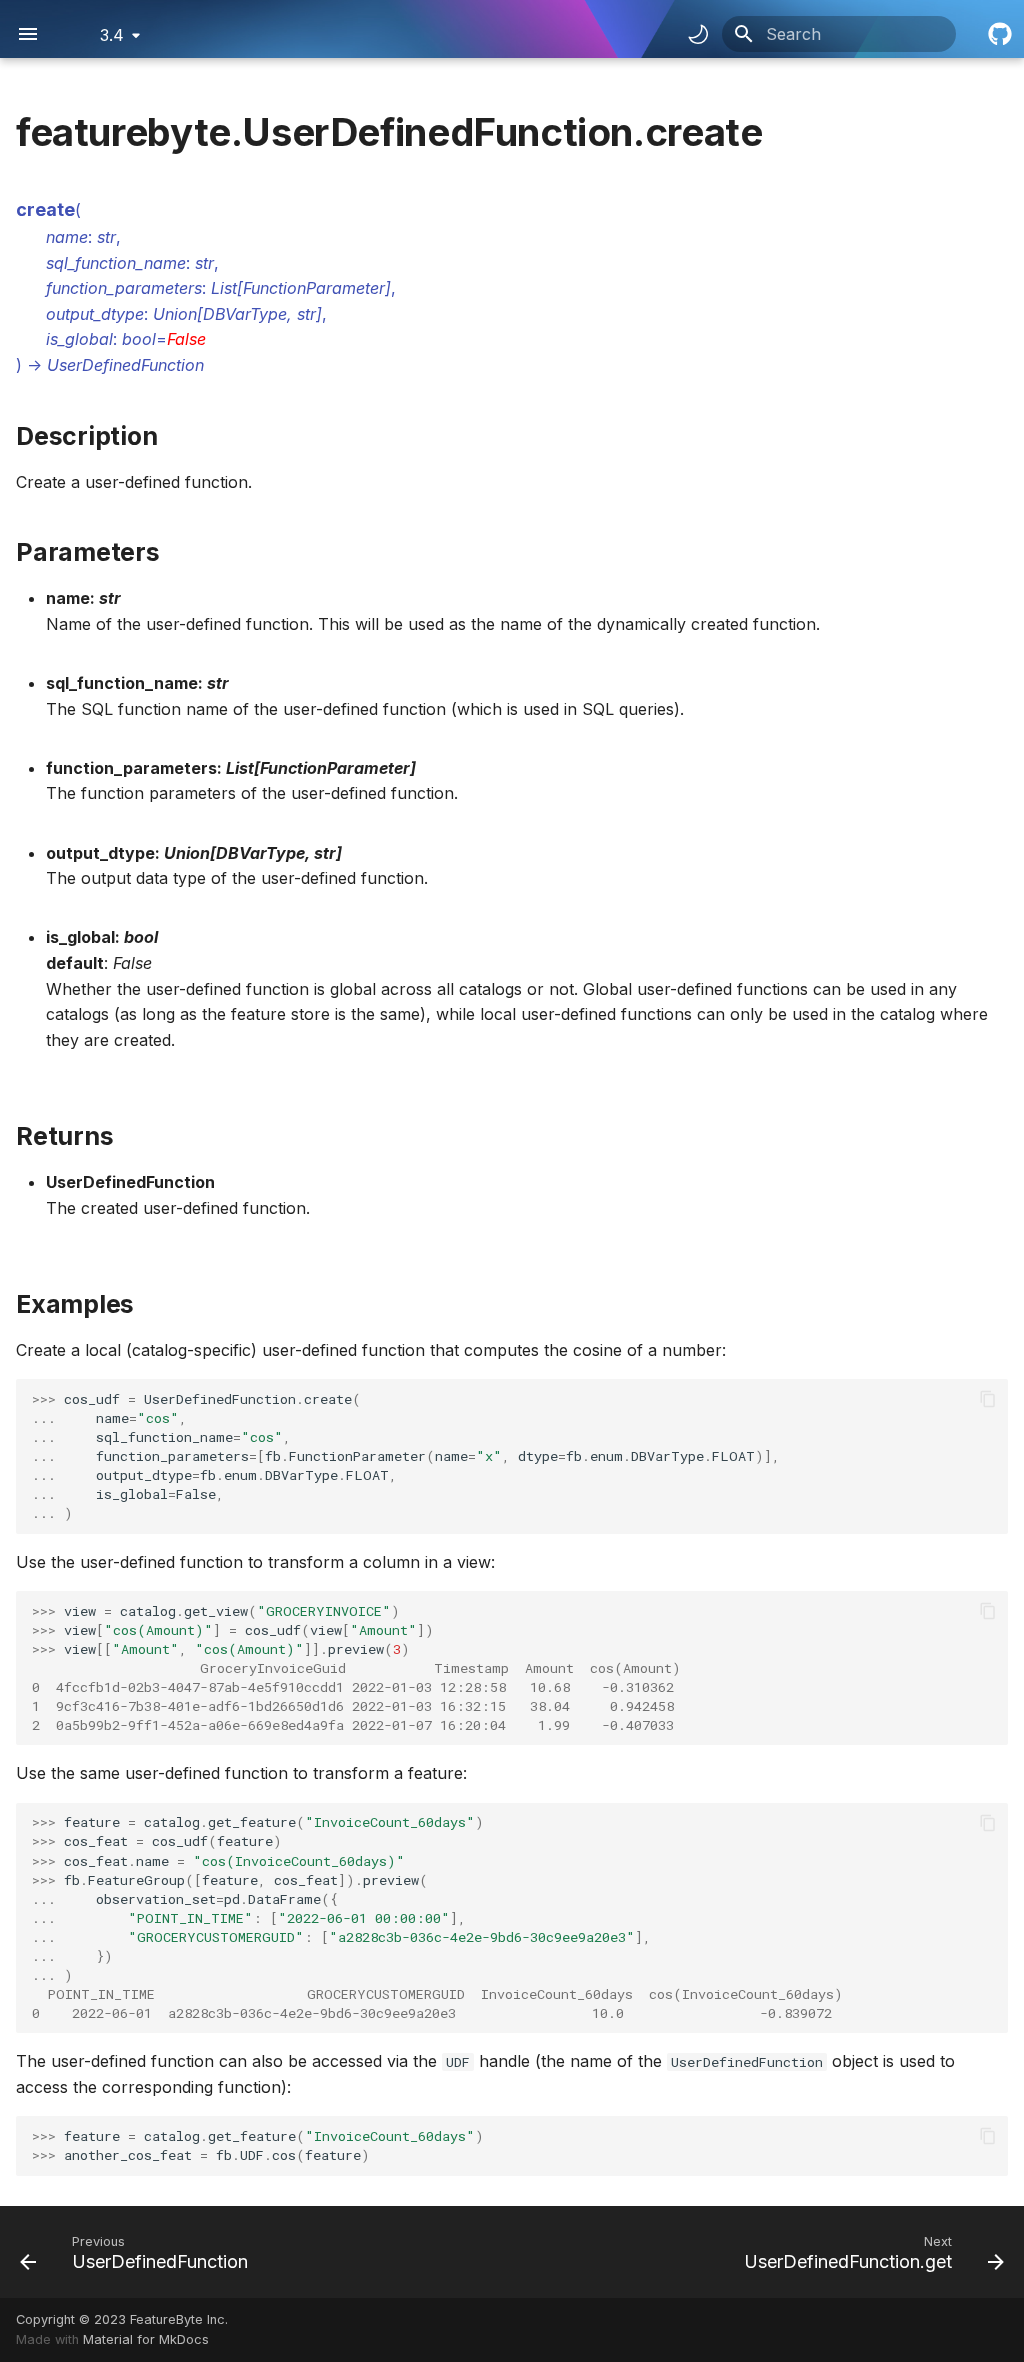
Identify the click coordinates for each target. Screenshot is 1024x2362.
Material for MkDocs (146, 2339)
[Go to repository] (998, 34)
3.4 (112, 35)
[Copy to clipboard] (988, 1399)
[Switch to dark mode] (698, 34)
